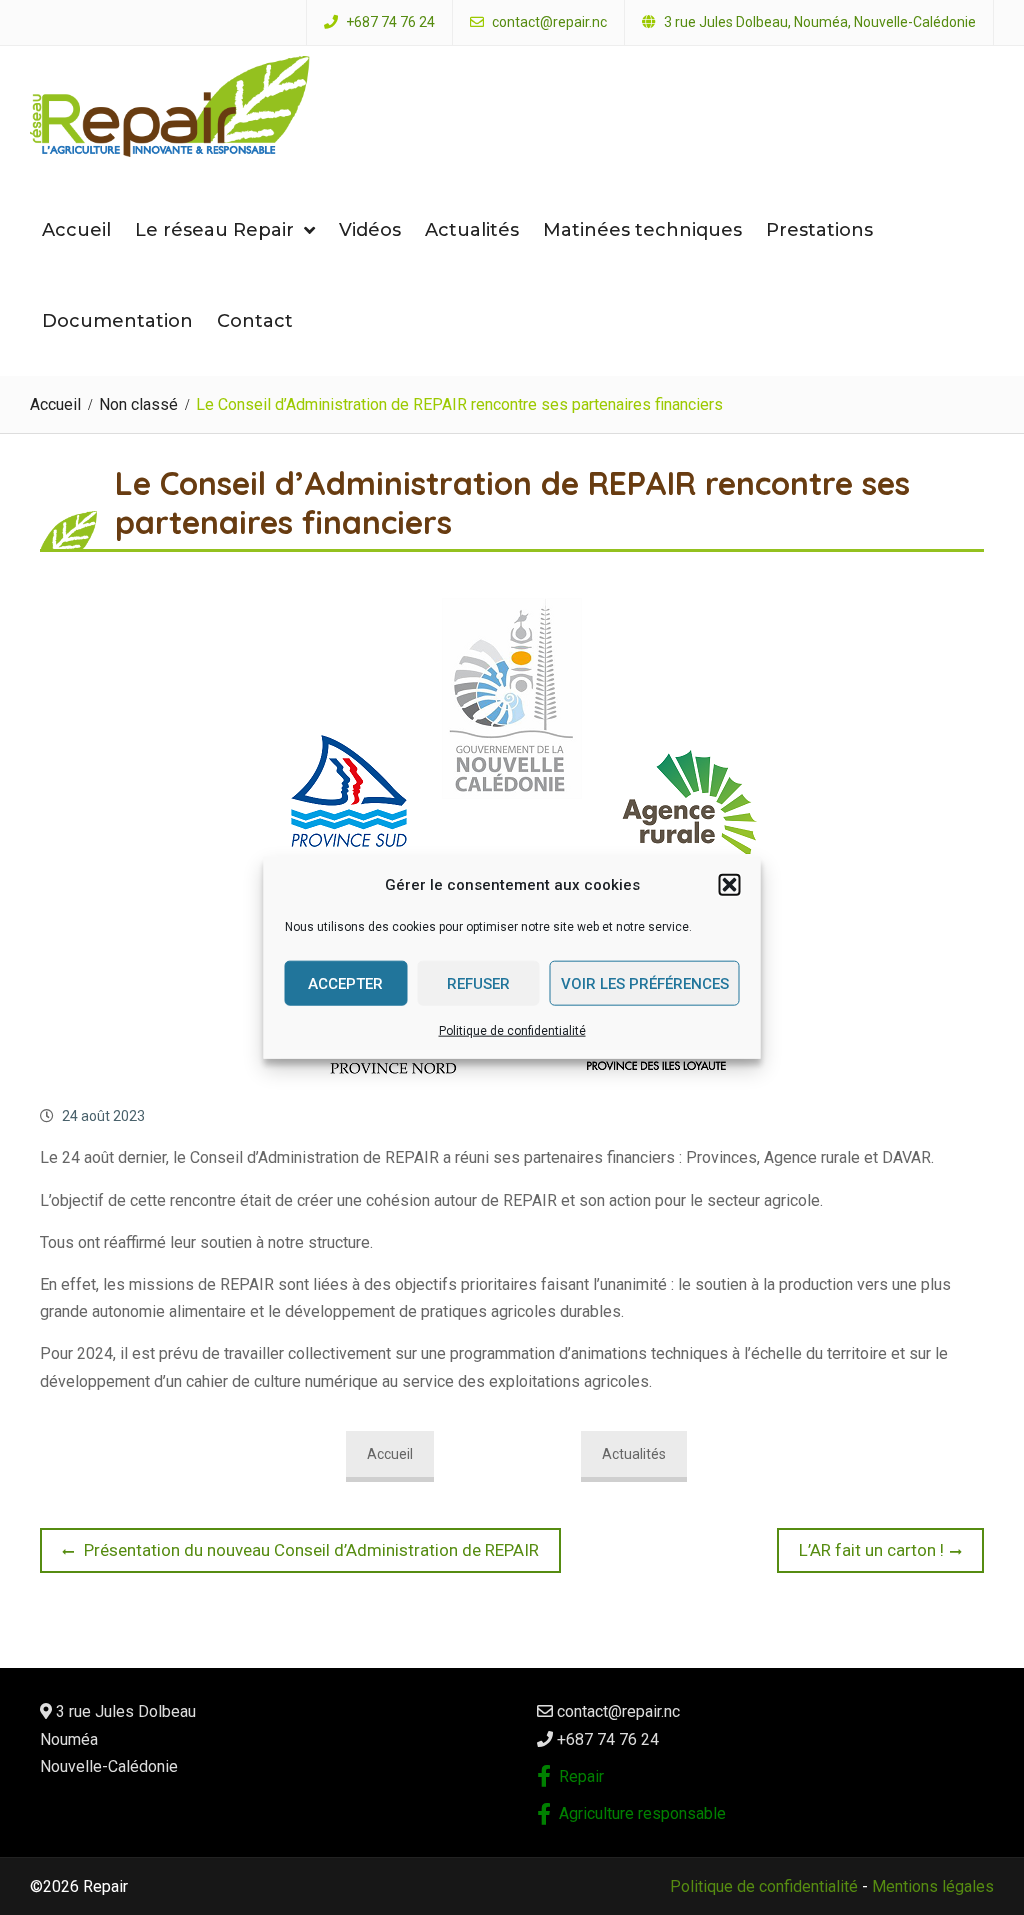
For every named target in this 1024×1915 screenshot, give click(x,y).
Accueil (76, 230)
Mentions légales (933, 1886)
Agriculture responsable (642, 1813)
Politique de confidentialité (512, 1031)
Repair (581, 1776)
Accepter (345, 983)
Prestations (819, 230)
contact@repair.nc (549, 22)
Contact (255, 321)
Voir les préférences (645, 983)
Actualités (472, 230)
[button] (730, 885)
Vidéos (370, 230)
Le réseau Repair (214, 230)
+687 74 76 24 (390, 22)
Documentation (117, 321)
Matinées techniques (642, 230)
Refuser (478, 983)
